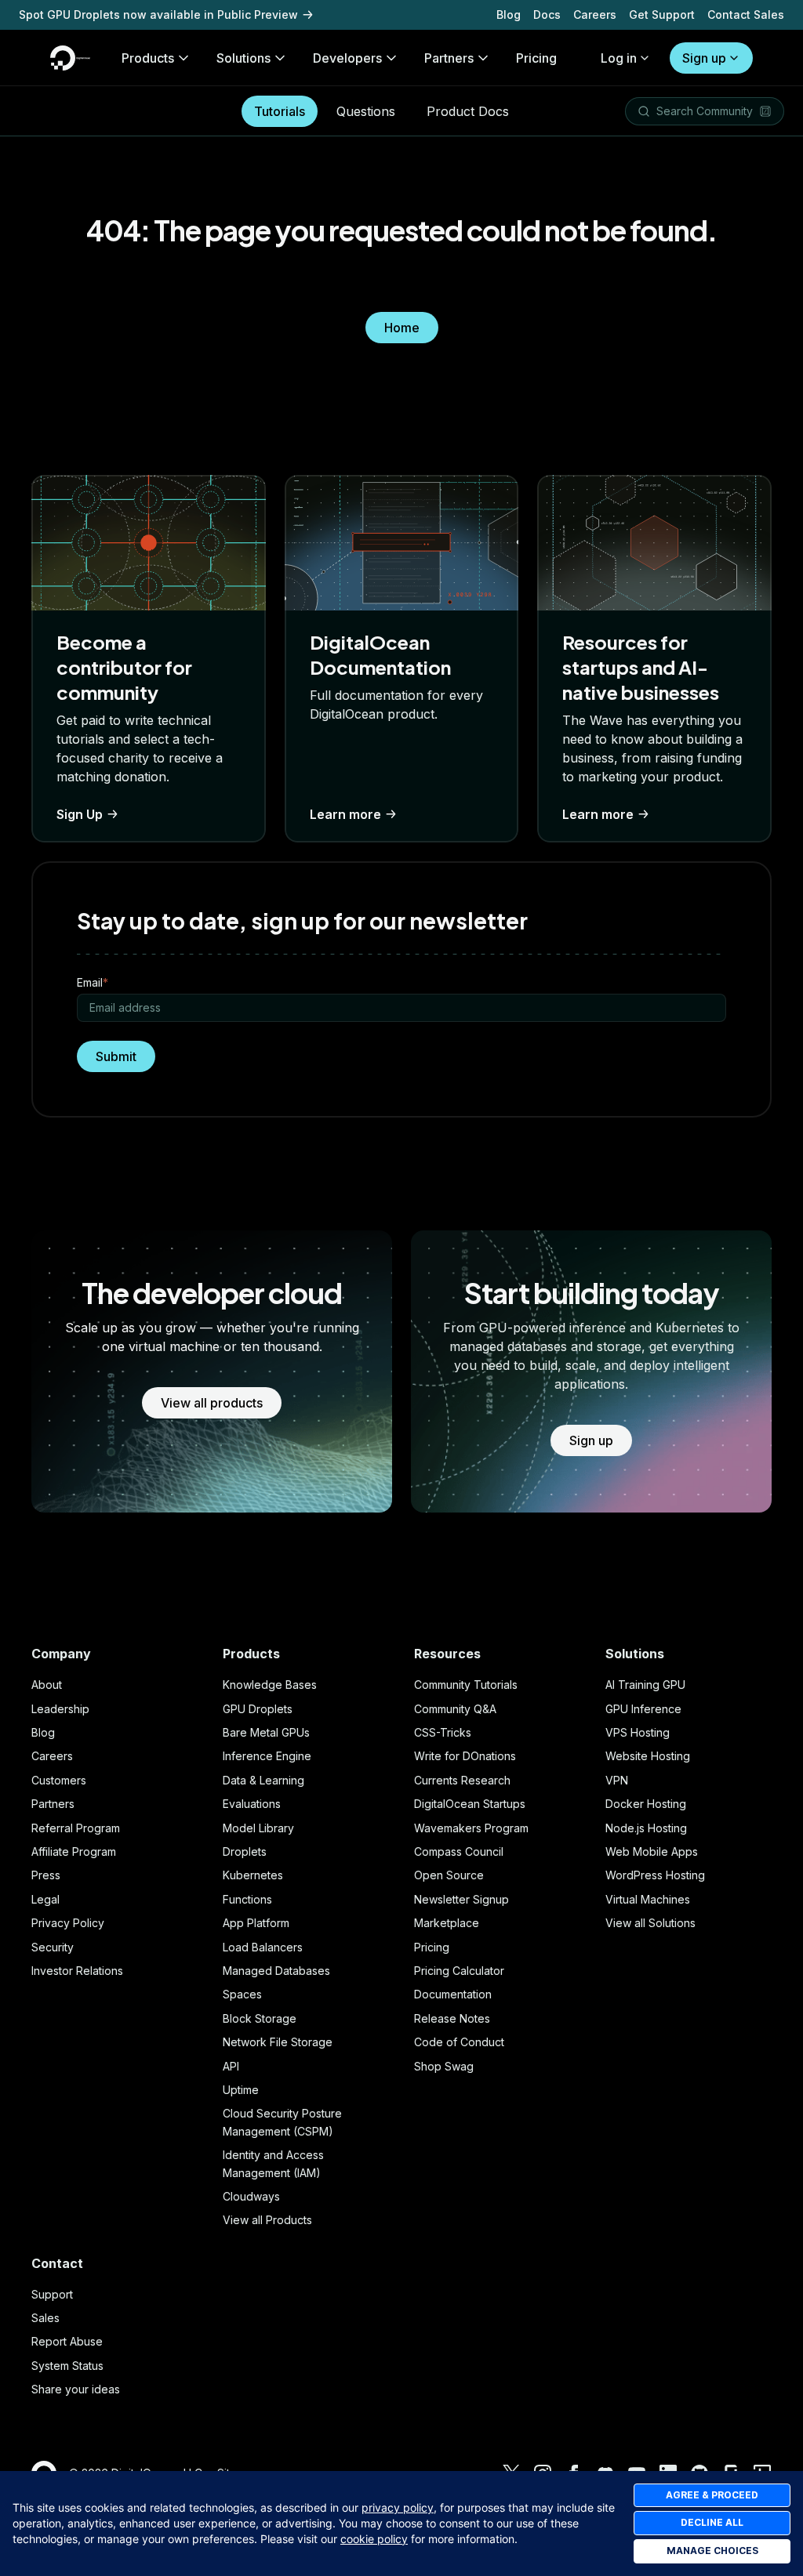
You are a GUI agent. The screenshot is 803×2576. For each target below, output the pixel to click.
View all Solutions (650, 1923)
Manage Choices (712, 2551)
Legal (45, 1899)
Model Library (258, 1828)
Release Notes (452, 2018)
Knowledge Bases (270, 1685)
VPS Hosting (638, 1732)
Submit (116, 1056)
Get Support (662, 14)
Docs (547, 14)
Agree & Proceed (712, 2495)
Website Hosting (648, 1756)
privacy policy (398, 2507)
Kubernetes (253, 1875)
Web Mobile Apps (652, 1851)
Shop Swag (444, 2066)
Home (402, 328)
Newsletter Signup (461, 1899)
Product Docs (468, 111)
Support (52, 2294)
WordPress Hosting (655, 1875)
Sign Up (80, 814)
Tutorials (280, 111)
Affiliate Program (74, 1851)
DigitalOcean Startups (470, 1804)
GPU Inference (643, 1709)
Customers (59, 1780)
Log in (619, 58)
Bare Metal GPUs (266, 1732)
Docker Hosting (646, 1804)
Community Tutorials (466, 1685)
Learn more (345, 814)
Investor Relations (77, 1971)
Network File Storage (278, 2042)
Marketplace (447, 1923)
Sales (45, 2318)
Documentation (453, 1994)
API (231, 2066)
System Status (67, 2366)
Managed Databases (276, 1971)
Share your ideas (76, 2389)
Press (46, 1875)
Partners (53, 1804)
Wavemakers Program (471, 1828)
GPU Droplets (258, 1709)
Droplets (245, 1851)
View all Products (267, 2220)
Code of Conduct (459, 2042)
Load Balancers (263, 1947)
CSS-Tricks (443, 1732)
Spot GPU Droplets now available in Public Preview (158, 14)
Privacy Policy (68, 1923)
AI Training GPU (645, 1685)
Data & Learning (263, 1780)
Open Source (449, 1875)
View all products (212, 1403)
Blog (509, 14)
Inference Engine (267, 1756)
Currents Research (462, 1780)
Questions (366, 111)
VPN (617, 1780)
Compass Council (459, 1851)
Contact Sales (746, 14)
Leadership (60, 1709)
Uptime (241, 2090)
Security (53, 1947)
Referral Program (76, 1828)
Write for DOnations (465, 1756)
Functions (247, 1899)
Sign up (704, 58)
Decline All (712, 2522)
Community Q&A (455, 1709)
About (47, 1685)
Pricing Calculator (459, 1971)
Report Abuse (67, 2341)
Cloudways (251, 2196)
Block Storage (260, 2018)
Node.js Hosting (646, 1828)
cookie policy (374, 2539)
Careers (595, 14)
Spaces (242, 1994)
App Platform (256, 1923)
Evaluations (252, 1804)
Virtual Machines (648, 1899)
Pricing (432, 1947)
